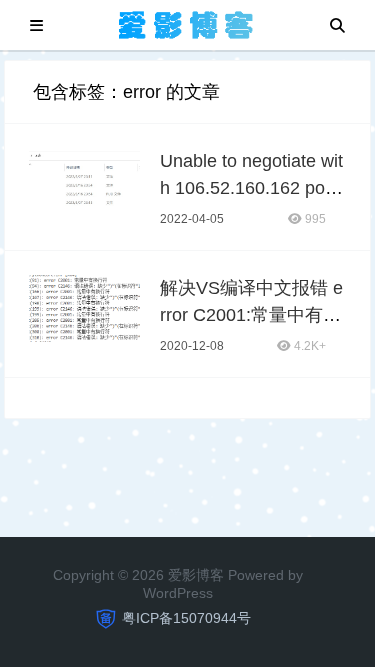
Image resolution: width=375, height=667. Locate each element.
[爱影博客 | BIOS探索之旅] (186, 23)
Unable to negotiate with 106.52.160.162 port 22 (251, 188)
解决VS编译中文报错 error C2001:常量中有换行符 (251, 315)
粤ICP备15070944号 (186, 618)
